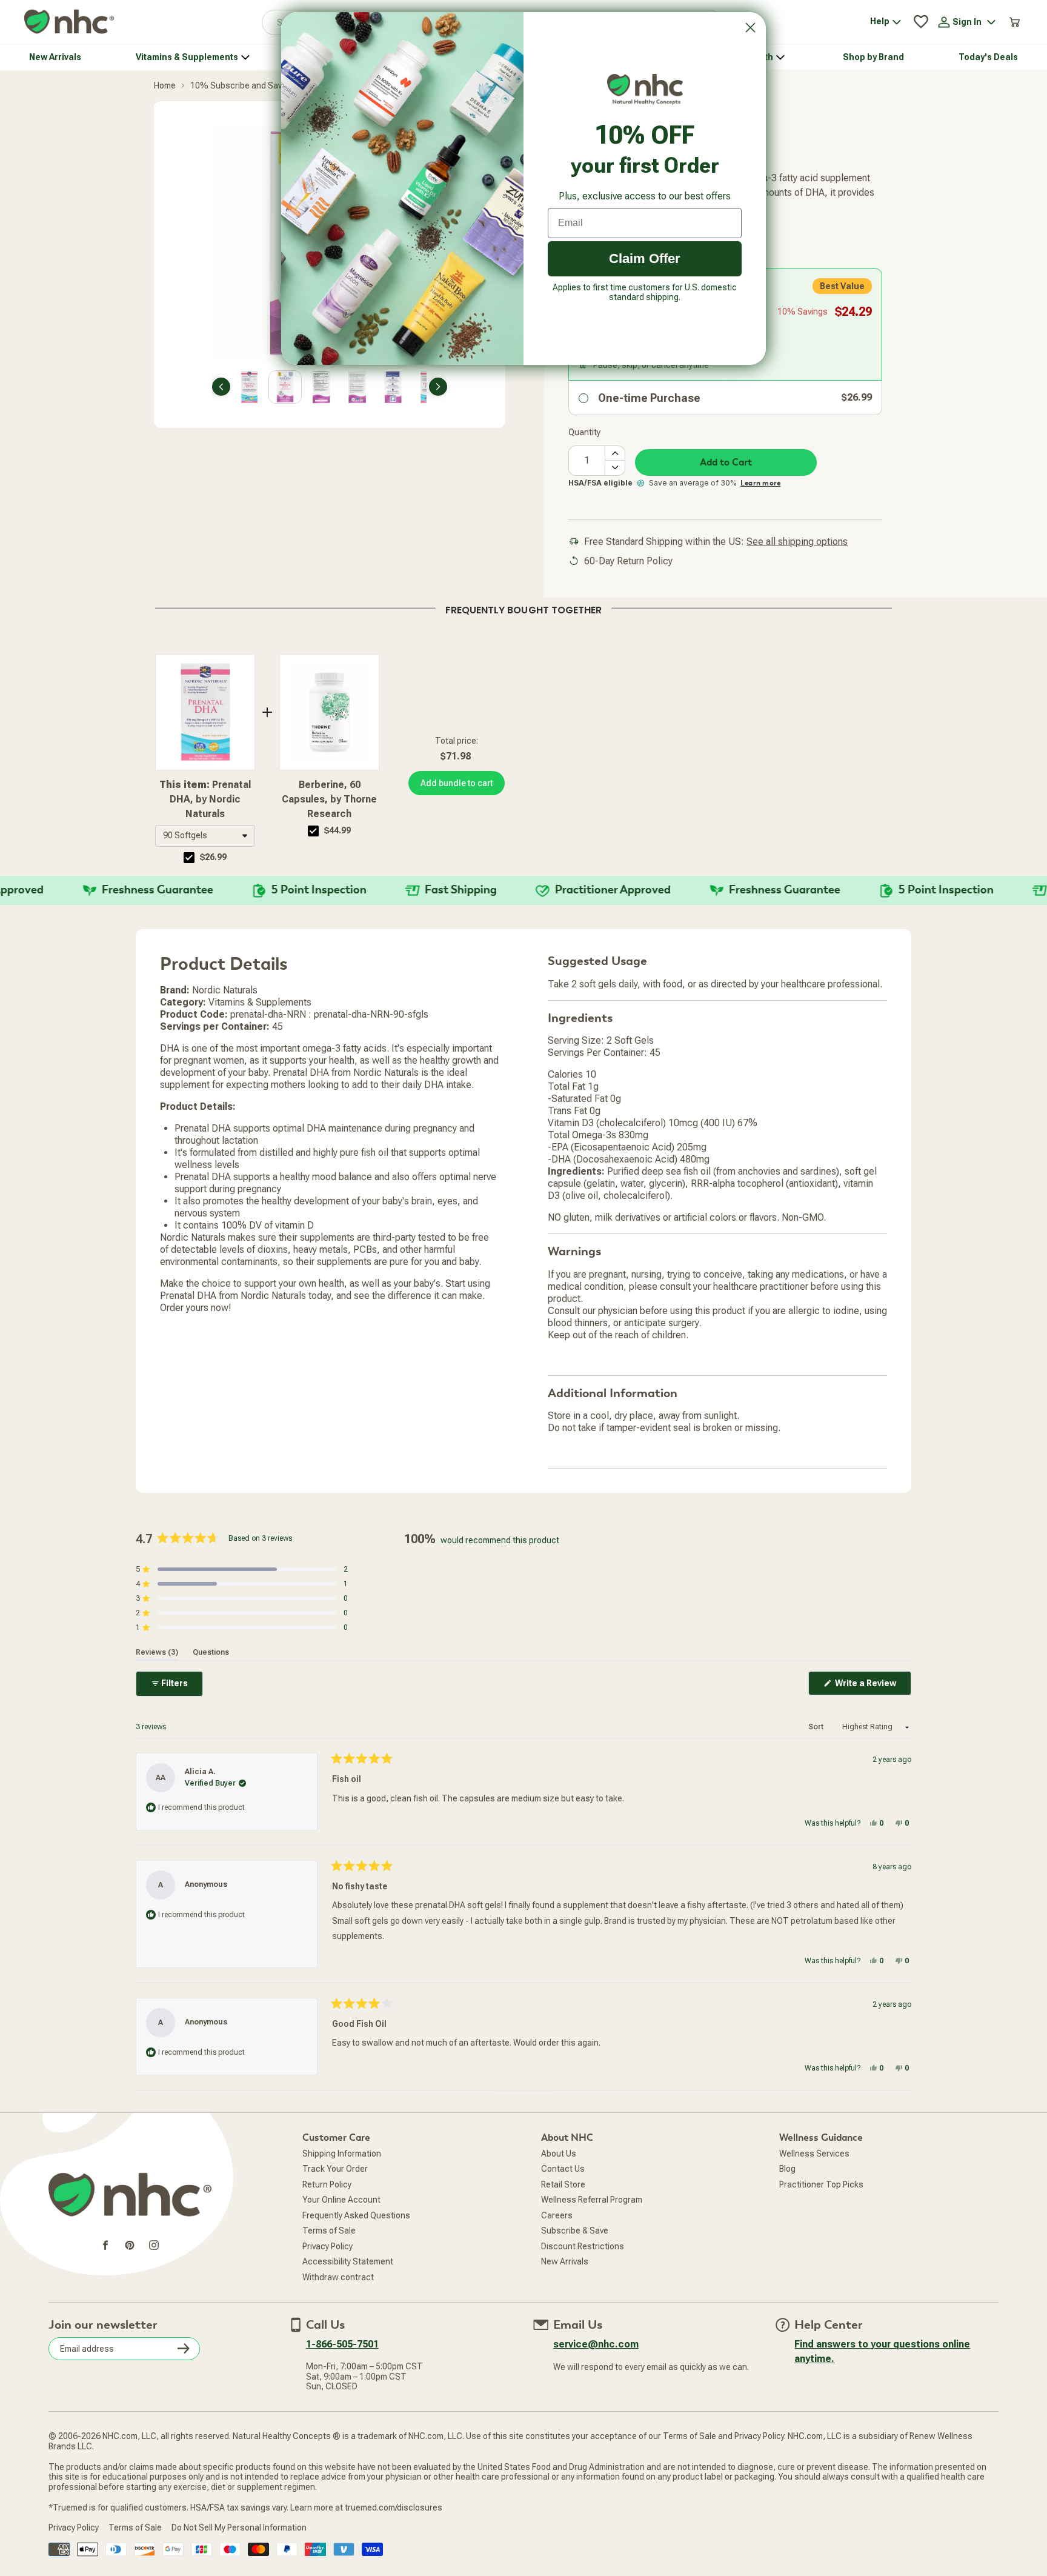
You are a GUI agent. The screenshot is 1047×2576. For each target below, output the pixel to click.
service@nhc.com (596, 2344)
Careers (557, 2215)
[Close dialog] (750, 28)
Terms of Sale (329, 2231)
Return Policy (327, 2184)
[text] (523, 608)
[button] (205, 836)
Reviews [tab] (157, 1652)
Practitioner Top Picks (821, 2184)
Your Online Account (341, 2200)
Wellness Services (814, 2154)
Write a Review (872, 1687)
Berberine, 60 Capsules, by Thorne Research (329, 799)
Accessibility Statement (348, 2261)
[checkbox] (189, 858)
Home (165, 85)
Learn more (760, 483)
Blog (787, 2169)
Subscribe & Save (575, 2231)
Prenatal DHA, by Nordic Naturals (205, 799)
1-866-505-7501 (342, 2344)
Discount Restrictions (583, 2246)
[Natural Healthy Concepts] (69, 22)
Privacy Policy (327, 2246)
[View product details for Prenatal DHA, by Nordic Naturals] (205, 712)
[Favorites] (921, 22)
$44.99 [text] (337, 830)
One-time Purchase (649, 398)
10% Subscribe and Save (238, 85)
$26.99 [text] (213, 857)
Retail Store (563, 2184)
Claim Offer (645, 259)
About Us (559, 2154)
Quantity (584, 432)
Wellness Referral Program (592, 2200)
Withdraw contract (338, 2277)
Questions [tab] (211, 1652)
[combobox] (205, 836)
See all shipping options (797, 542)
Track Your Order (335, 2169)
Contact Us (563, 2169)
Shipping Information (342, 2154)
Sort (817, 1727)
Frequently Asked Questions (356, 2215)
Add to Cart (726, 462)
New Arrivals (565, 2261)
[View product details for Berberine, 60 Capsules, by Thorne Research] (329, 712)
